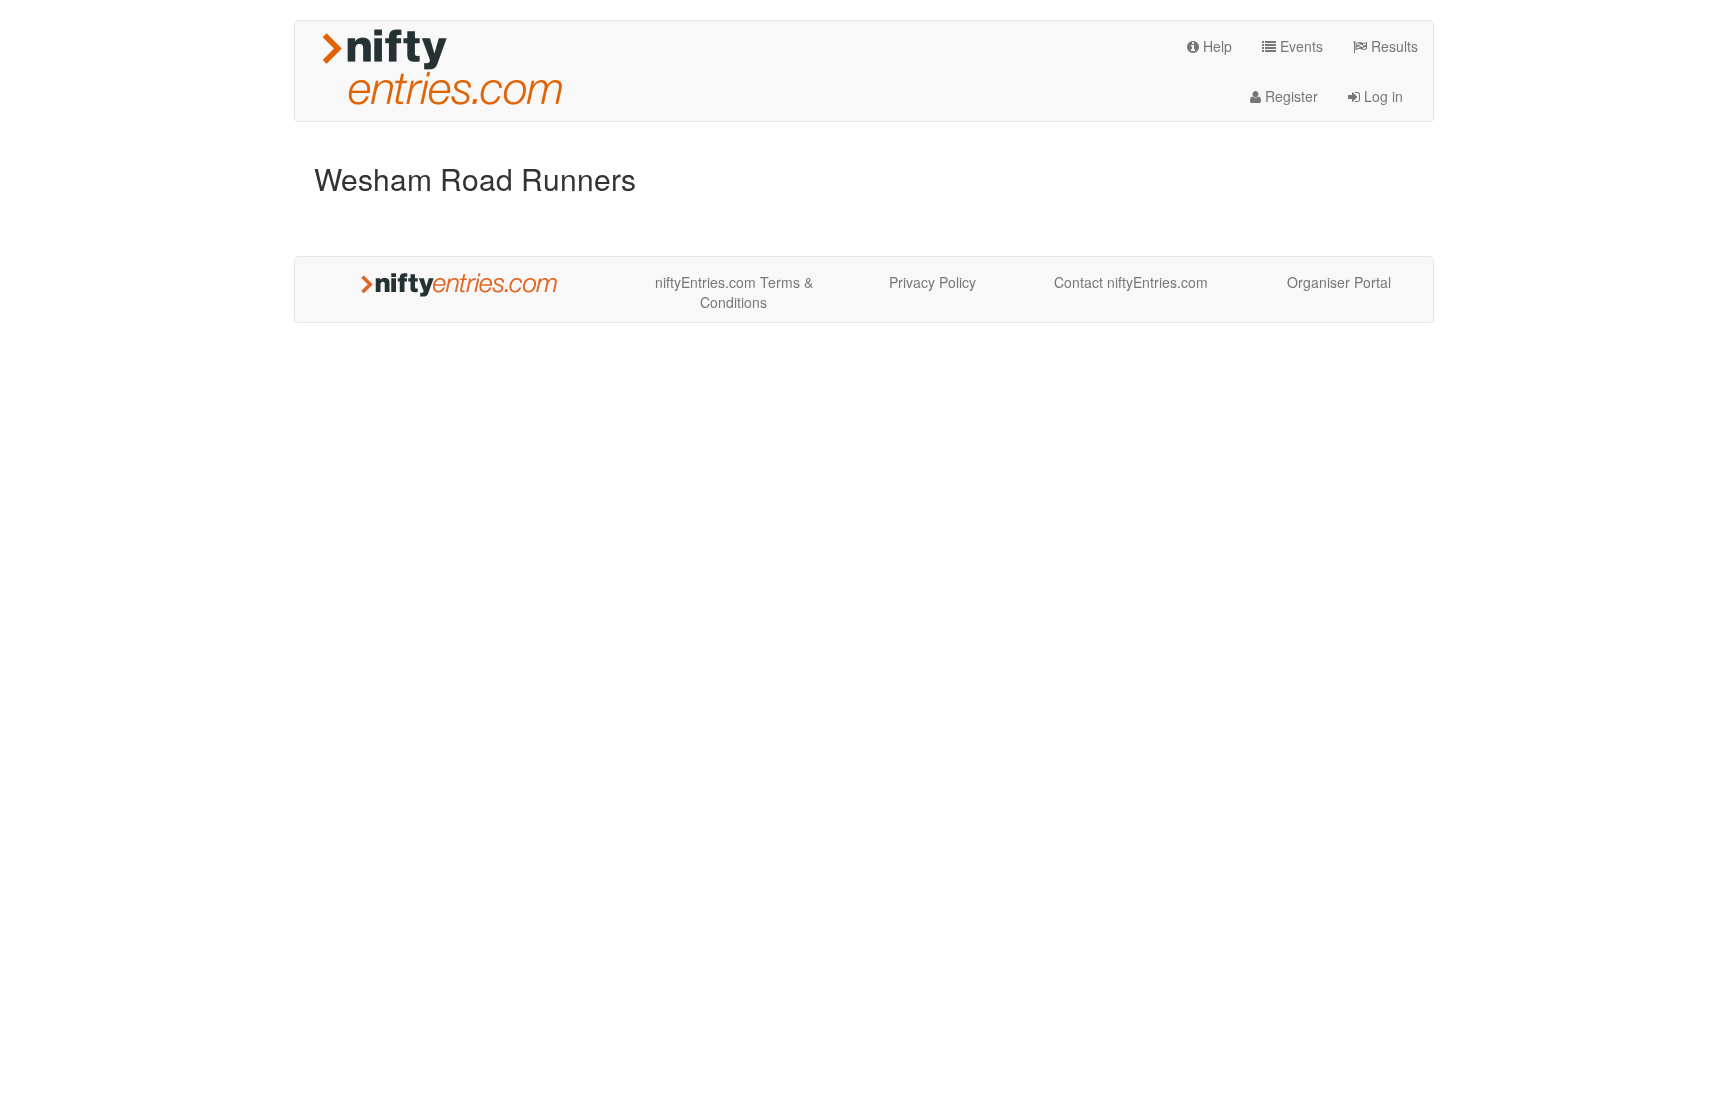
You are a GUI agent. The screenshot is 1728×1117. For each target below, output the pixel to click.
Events (1299, 46)
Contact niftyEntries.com (1131, 282)
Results (1392, 46)
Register (1289, 96)
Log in (1381, 96)
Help (1215, 46)
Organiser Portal (1339, 282)
